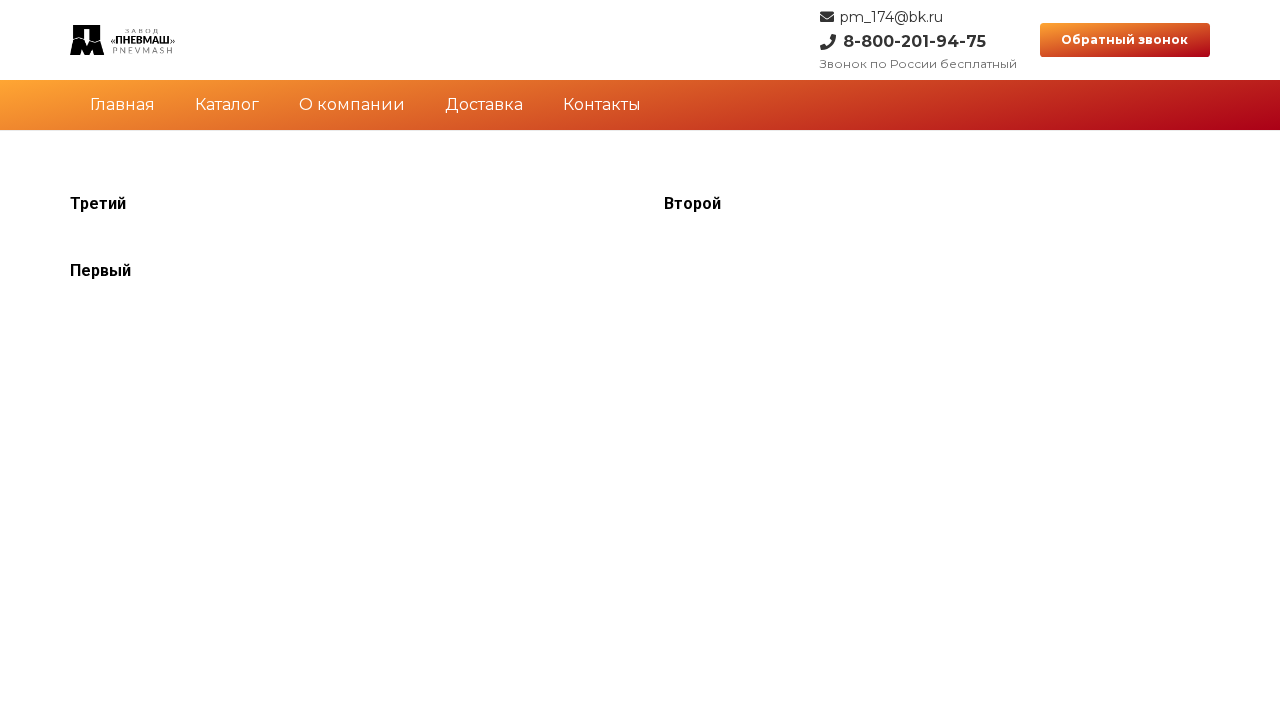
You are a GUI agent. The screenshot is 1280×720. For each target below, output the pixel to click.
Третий (98, 203)
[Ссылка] (123, 40)
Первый (100, 270)
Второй (692, 203)
